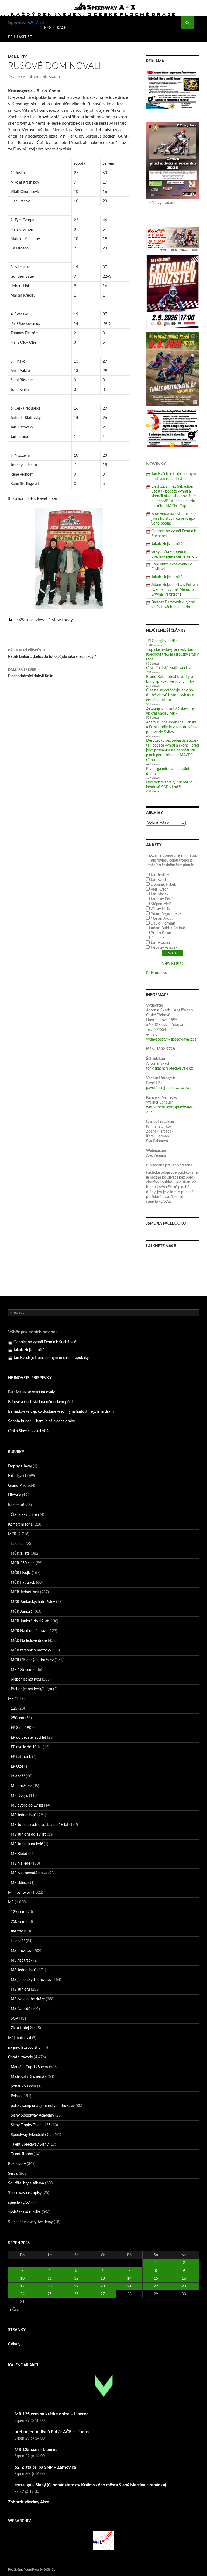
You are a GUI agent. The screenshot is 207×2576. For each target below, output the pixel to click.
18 (50, 2286)
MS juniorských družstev (31, 1980)
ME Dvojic (19, 1796)
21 (129, 2286)
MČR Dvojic (21, 1573)
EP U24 (17, 1767)
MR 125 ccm (22, 1670)
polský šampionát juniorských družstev (43, 2106)
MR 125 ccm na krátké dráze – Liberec (51, 2414)
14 (129, 2279)
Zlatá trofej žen (23, 2028)
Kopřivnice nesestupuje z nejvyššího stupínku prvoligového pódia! (175, 519)
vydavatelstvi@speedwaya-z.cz (171, 1039)
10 (22, 2279)
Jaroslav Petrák (163, 899)
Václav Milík (160, 909)
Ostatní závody (20, 2057)
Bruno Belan (161, 933)
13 (103, 2279)
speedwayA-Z (19, 2203)
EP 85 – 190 (21, 1728)
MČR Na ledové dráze (29, 1641)
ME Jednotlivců (24, 1815)
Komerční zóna (20, 1524)
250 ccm (18, 1922)
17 (22, 2286)
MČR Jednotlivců (25, 1592)
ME (11, 1699)
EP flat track (21, 1757)
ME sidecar (20, 1883)
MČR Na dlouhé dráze (29, 1631)
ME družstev (21, 1786)
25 (50, 2294)
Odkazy (14, 2344)
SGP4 (15, 2019)
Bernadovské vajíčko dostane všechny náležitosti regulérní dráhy (61, 1412)
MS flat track (22, 1960)
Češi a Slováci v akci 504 (28, 1431)
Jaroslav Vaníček (164, 948)
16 (184, 2279)
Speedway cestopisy (25, 2193)
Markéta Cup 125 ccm (29, 2067)
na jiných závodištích (25, 2048)
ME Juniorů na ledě (27, 1844)
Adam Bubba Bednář (168, 928)
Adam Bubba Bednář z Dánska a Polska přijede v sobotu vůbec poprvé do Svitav (172, 727)
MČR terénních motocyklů (33, 1650)
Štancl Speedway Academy (30, 2222)
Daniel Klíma (161, 938)
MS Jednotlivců (24, 1970)
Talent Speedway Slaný (30, 2145)
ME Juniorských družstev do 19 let (39, 1825)
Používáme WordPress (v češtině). (32, 2570)
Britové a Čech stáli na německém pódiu (41, 1402)
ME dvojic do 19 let (27, 1805)
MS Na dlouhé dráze (28, 1999)
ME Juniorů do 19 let (28, 1835)
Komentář (16, 1505)
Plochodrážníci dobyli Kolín (31, 673)
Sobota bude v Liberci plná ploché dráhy (42, 1421)
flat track (18, 1931)
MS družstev (21, 1951)
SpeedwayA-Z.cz (26, 23)
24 (22, 2294)
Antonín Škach (47, 77)
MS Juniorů (20, 1990)
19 (76, 2286)
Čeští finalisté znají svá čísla (169, 668)
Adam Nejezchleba (166, 914)
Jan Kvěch (159, 880)
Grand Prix (17, 1486)
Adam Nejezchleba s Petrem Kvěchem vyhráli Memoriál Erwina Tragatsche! (175, 590)
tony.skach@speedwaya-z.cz (169, 1069)
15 (156, 2279)
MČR (12, 1534)
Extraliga (15, 1476)
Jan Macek (160, 894)
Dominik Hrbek (163, 885)
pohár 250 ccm (23, 2086)
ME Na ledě (20, 1864)
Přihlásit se (20, 37)
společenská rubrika (24, 2212)
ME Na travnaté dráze (29, 1873)
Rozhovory (17, 2164)
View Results (172, 964)
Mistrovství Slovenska (29, 2077)
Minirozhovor (19, 1893)
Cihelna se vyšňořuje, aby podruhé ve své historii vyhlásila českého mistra (170, 695)
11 (50, 2279)
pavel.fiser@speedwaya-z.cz (169, 1088)
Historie (15, 1495)
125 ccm (18, 1912)
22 (156, 2286)
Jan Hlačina (160, 943)
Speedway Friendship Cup (32, 2135)
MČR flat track (23, 1583)
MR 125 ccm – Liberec (36, 2450)
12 (76, 2279)
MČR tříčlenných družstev (32, 1660)
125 (14, 1709)
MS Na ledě (18, 57)
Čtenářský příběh (25, 1515)
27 (103, 2294)
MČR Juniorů (22, 1612)
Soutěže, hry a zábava (26, 2183)
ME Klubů (19, 1854)
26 (76, 2294)
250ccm (18, 1718)
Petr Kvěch (160, 890)
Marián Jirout (162, 919)
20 (103, 2286)
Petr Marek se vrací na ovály (31, 1392)
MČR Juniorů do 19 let (30, 1621)
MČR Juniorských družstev (33, 1602)
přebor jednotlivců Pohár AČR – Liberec (53, 2432)
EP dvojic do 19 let (26, 1747)
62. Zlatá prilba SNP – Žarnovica (45, 2467)
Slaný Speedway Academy (32, 2115)
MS (11, 1902)
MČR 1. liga (20, 1554)
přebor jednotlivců (26, 1679)
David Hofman (163, 923)
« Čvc (14, 2310)
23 (184, 2286)
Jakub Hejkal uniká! (168, 544)
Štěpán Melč (161, 904)
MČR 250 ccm (23, 1563)
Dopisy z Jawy (20, 1466)
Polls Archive (157, 973)
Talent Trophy (22, 2154)
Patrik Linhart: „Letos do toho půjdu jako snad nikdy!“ (52, 654)
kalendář (18, 1544)
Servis (13, 2174)
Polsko (16, 2096)
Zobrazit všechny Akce (29, 2502)
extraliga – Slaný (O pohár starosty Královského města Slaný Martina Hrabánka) (90, 2485)
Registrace (55, 28)
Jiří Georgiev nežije (161, 641)
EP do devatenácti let (28, 1738)
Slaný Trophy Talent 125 (31, 2125)
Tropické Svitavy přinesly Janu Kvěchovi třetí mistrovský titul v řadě (172, 655)
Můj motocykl (20, 2038)
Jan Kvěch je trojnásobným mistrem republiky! (52, 1350)
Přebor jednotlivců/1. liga (31, 1689)
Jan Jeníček (160, 875)
